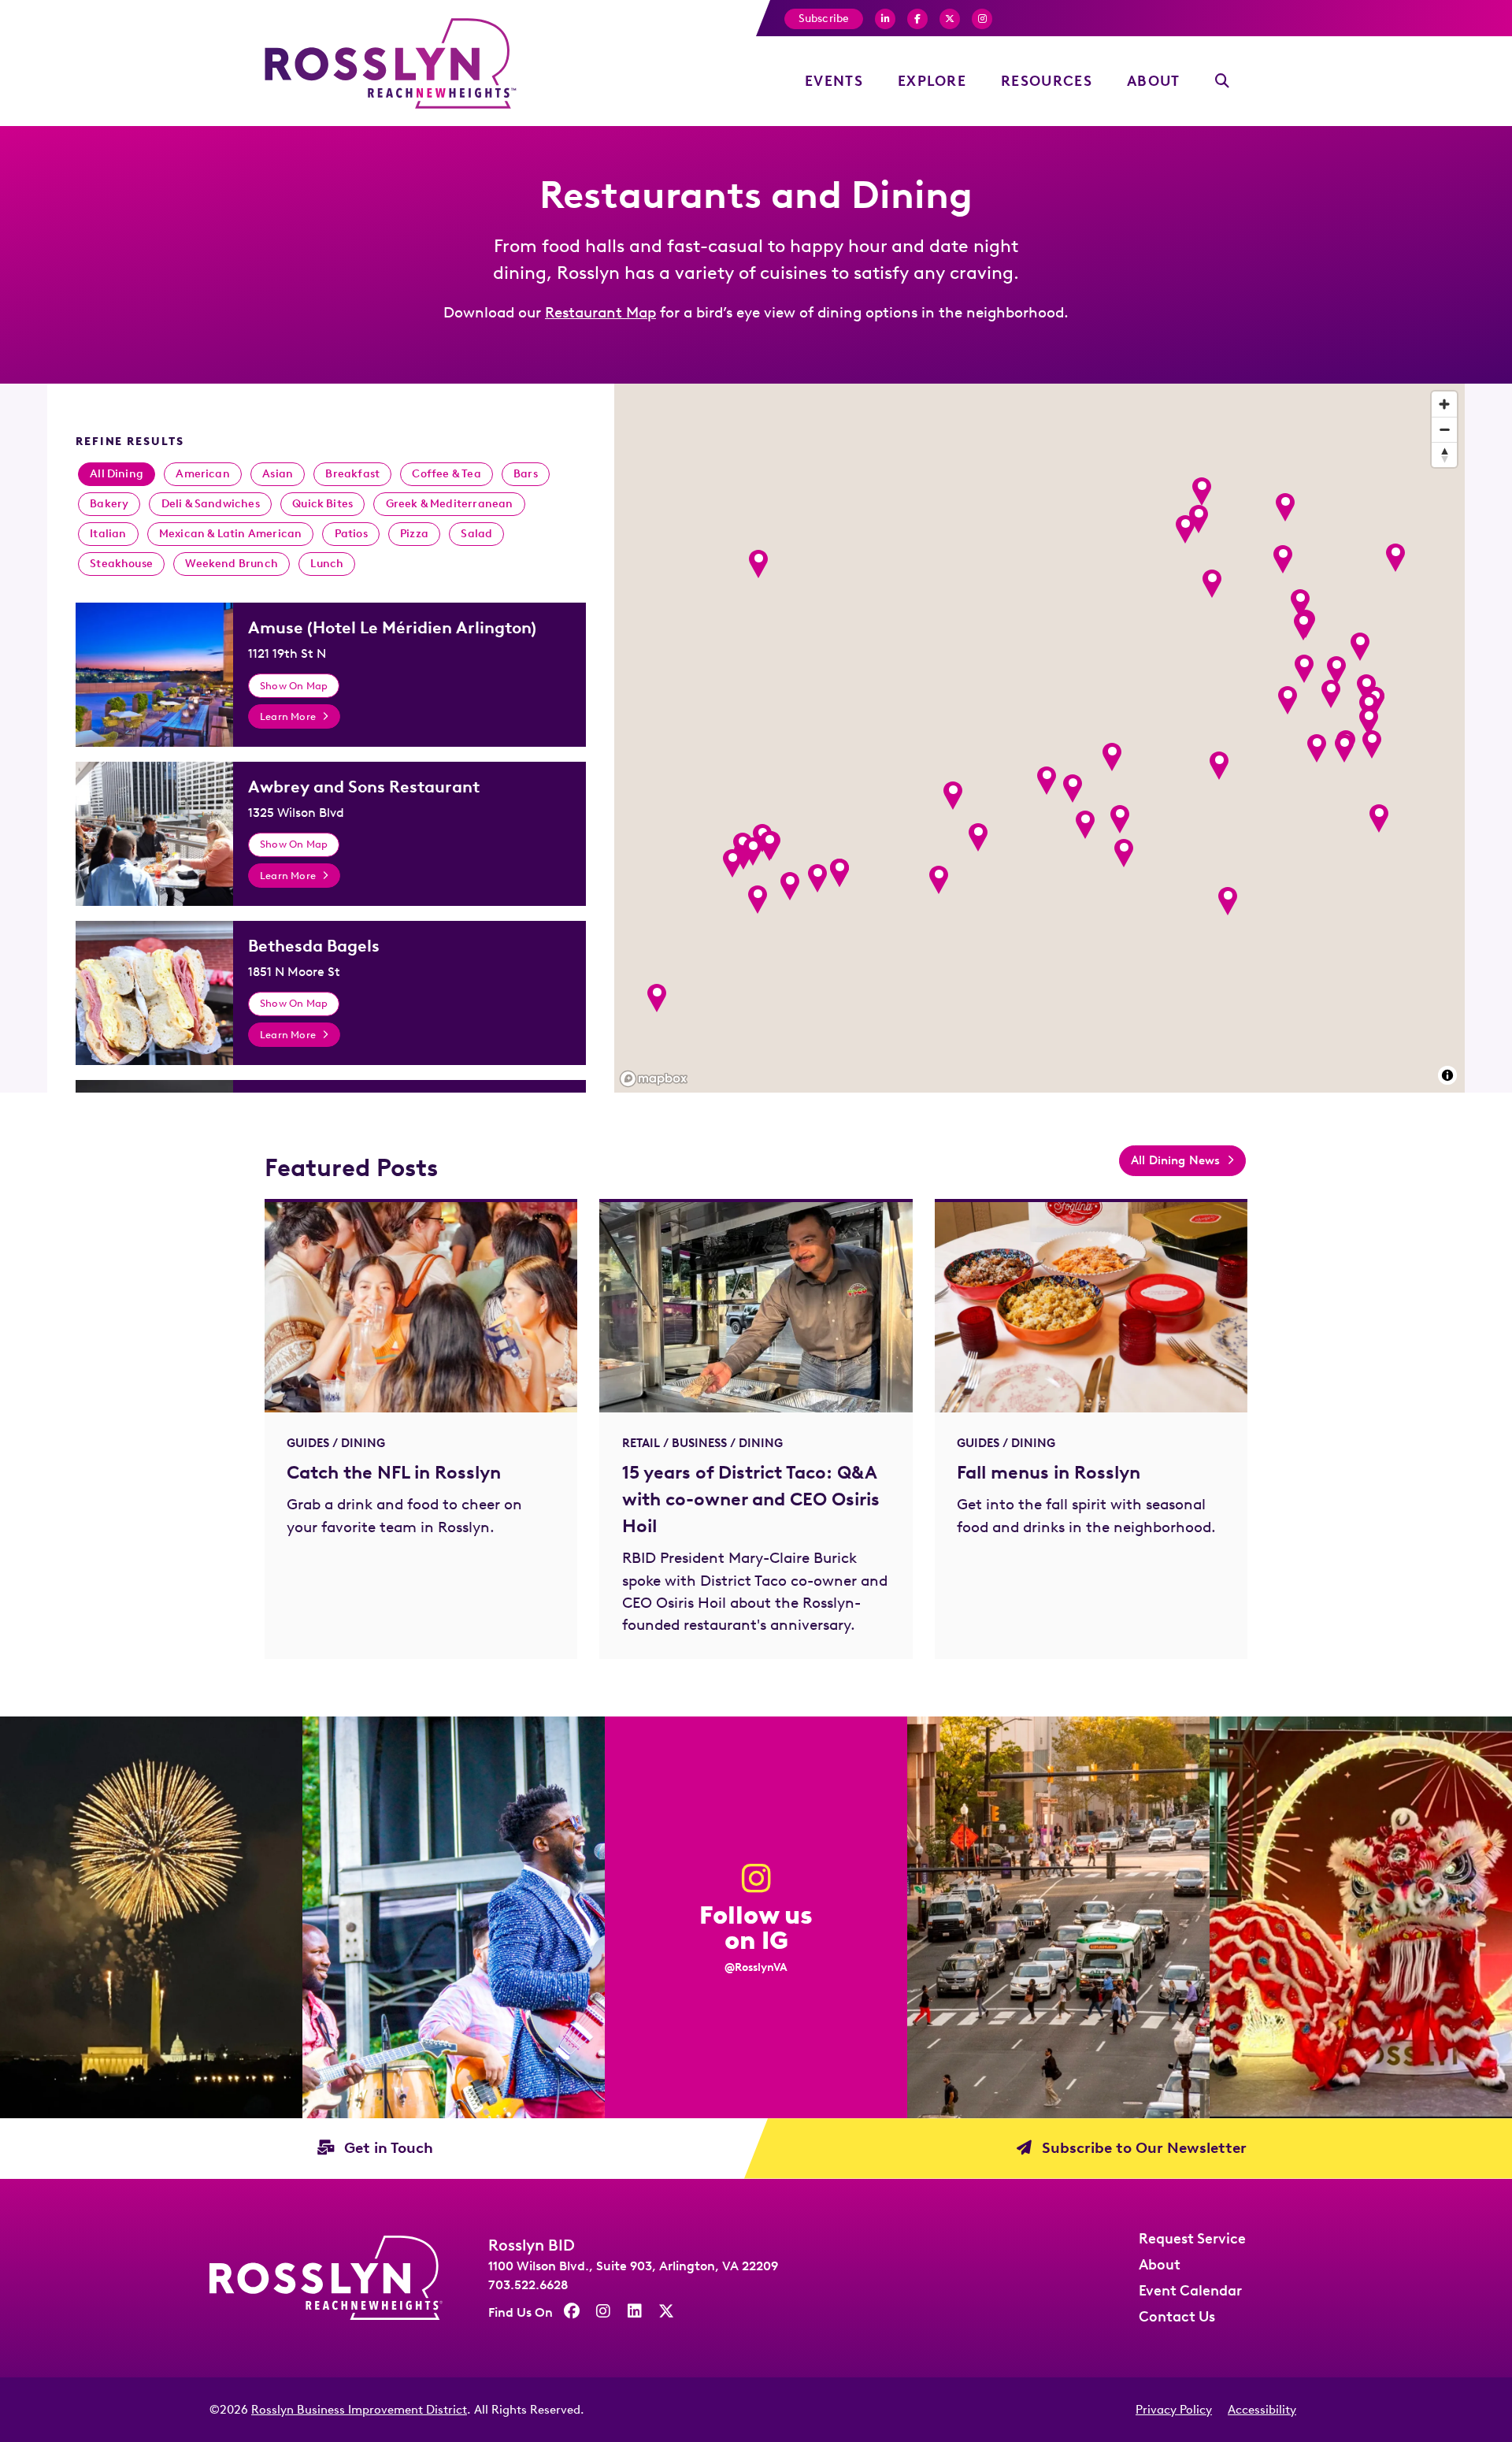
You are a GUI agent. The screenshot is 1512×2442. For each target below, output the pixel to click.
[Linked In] (635, 2311)
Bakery (109, 504)
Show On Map (294, 685)
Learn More (288, 716)
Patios (351, 534)
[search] (1223, 82)
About (1154, 81)
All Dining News (1176, 1160)
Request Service (1192, 2239)
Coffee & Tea (446, 474)
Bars (526, 474)
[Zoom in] (1444, 404)
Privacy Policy (1174, 2410)
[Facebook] (885, 19)
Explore (932, 81)
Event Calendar (1190, 2291)
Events (834, 81)
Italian (108, 534)
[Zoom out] (1444, 429)
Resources (1047, 81)
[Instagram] (982, 19)
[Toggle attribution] (1447, 1075)
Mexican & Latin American (231, 534)
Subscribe (824, 19)
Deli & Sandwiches (211, 504)
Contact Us (1177, 2317)
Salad (476, 534)
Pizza (414, 534)
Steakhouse (121, 564)
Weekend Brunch (232, 564)
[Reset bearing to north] (1444, 455)
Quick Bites (322, 504)
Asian (278, 474)
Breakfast (352, 474)
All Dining (117, 474)
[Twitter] (950, 19)
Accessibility (1262, 2410)
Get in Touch (387, 2148)
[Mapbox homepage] (654, 1079)
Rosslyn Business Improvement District (359, 2410)
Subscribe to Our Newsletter (1142, 2148)
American (203, 474)
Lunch (327, 564)
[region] (1039, 738)
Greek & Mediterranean (450, 504)
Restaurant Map (600, 312)
